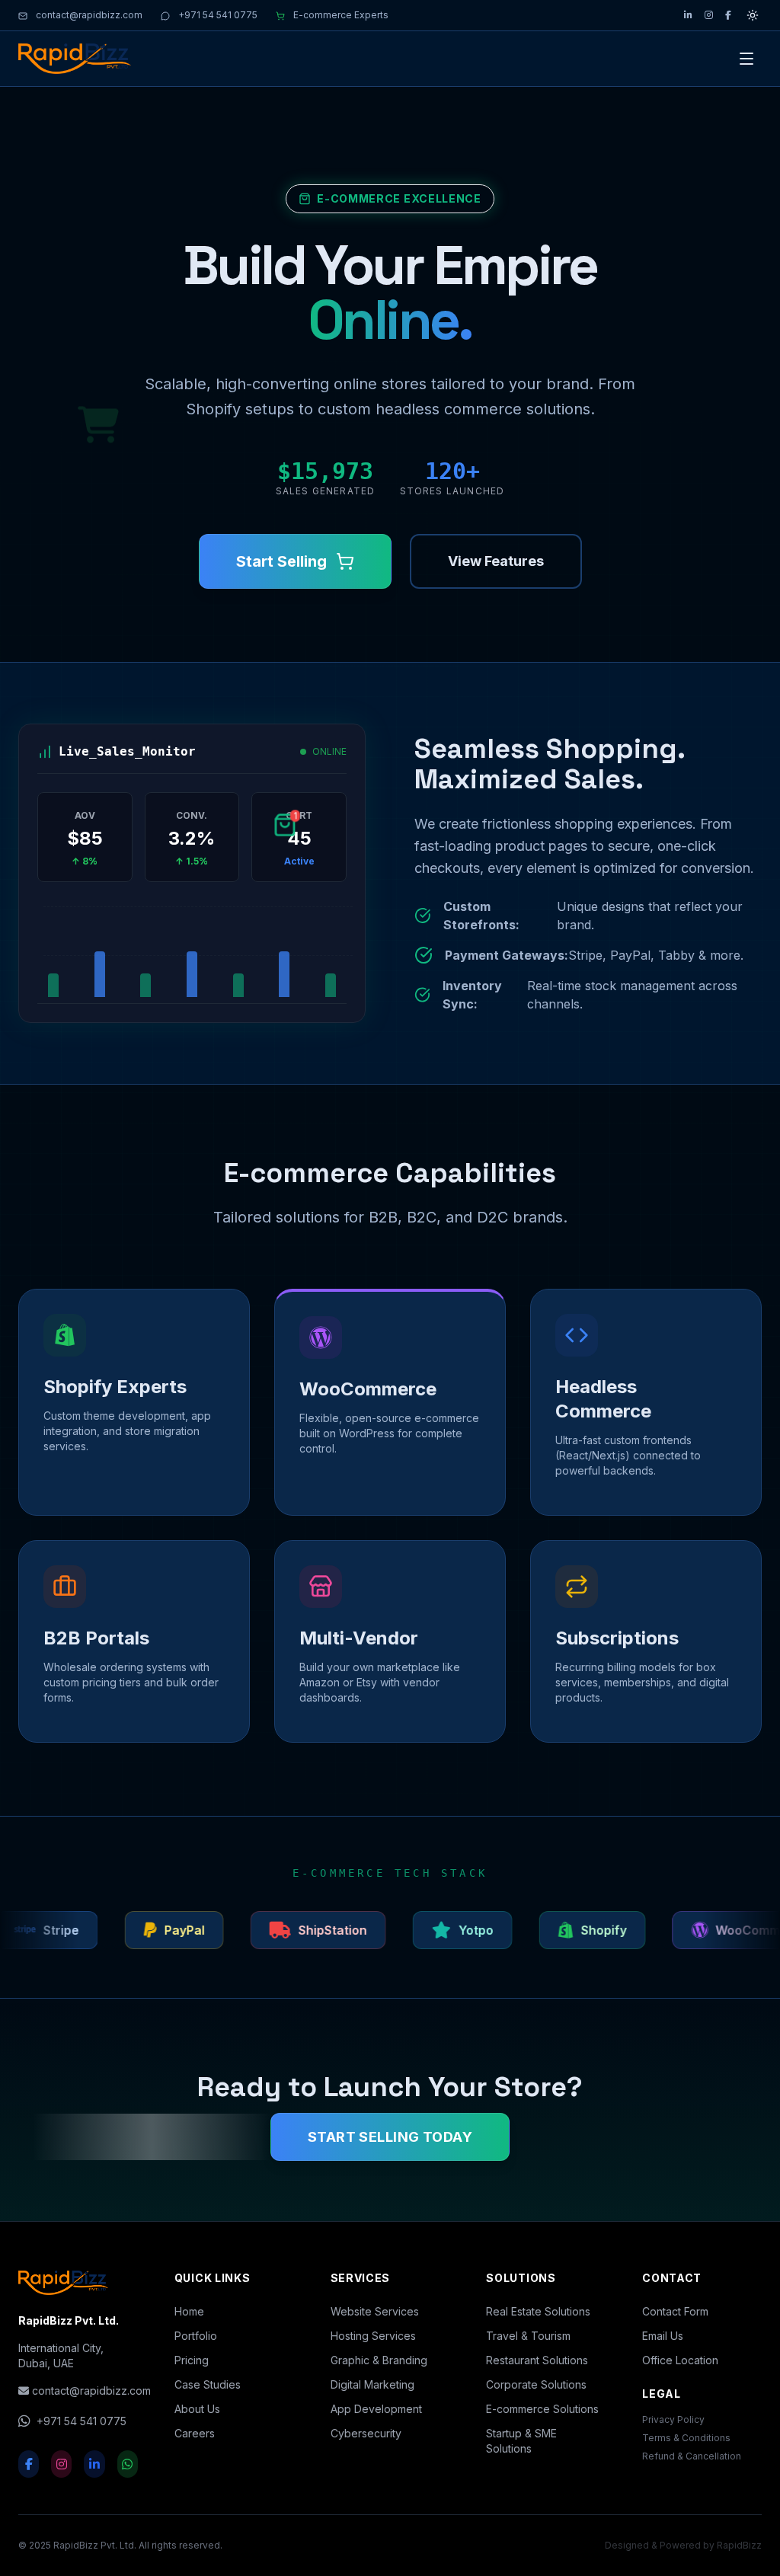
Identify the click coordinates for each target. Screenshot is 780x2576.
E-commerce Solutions (542, 2409)
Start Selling (281, 561)
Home (189, 2311)
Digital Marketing (372, 2384)
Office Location (680, 2360)
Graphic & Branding (379, 2360)
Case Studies (208, 2384)
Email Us (663, 2336)
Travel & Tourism (528, 2336)
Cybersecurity (366, 2433)
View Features (496, 561)
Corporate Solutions (536, 2384)
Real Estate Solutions (538, 2311)
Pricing (192, 2360)
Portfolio (196, 2336)
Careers (195, 2433)
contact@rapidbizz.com (88, 15)
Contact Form (675, 2311)
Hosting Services (373, 2336)
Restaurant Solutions (537, 2360)
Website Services (375, 2311)
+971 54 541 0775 (217, 15)
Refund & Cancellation (692, 2456)
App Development (376, 2409)
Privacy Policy (673, 2419)
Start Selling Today (390, 2137)
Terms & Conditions (686, 2438)
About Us (197, 2409)
